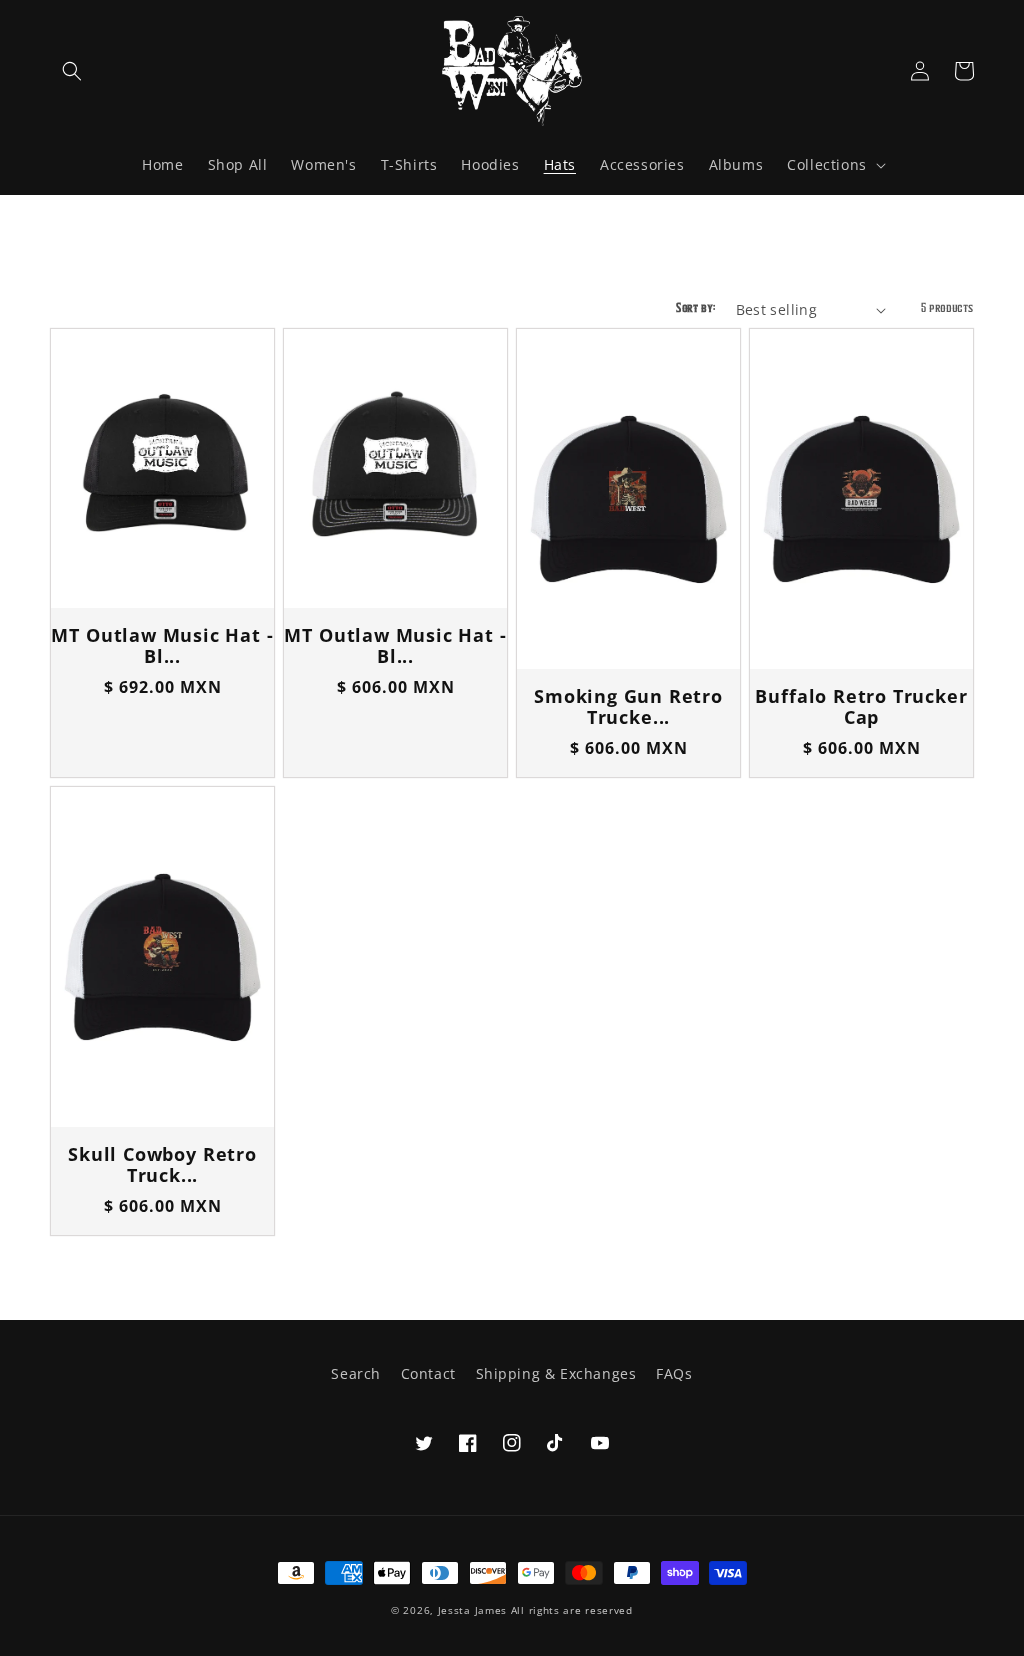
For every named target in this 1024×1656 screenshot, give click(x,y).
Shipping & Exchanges (556, 1373)
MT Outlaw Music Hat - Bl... (162, 646)
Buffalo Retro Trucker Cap (861, 707)
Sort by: (695, 307)
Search (356, 1373)
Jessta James (472, 1610)
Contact (428, 1373)
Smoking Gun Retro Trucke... (628, 707)
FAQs (674, 1373)
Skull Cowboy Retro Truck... (162, 1165)
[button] (72, 71)
